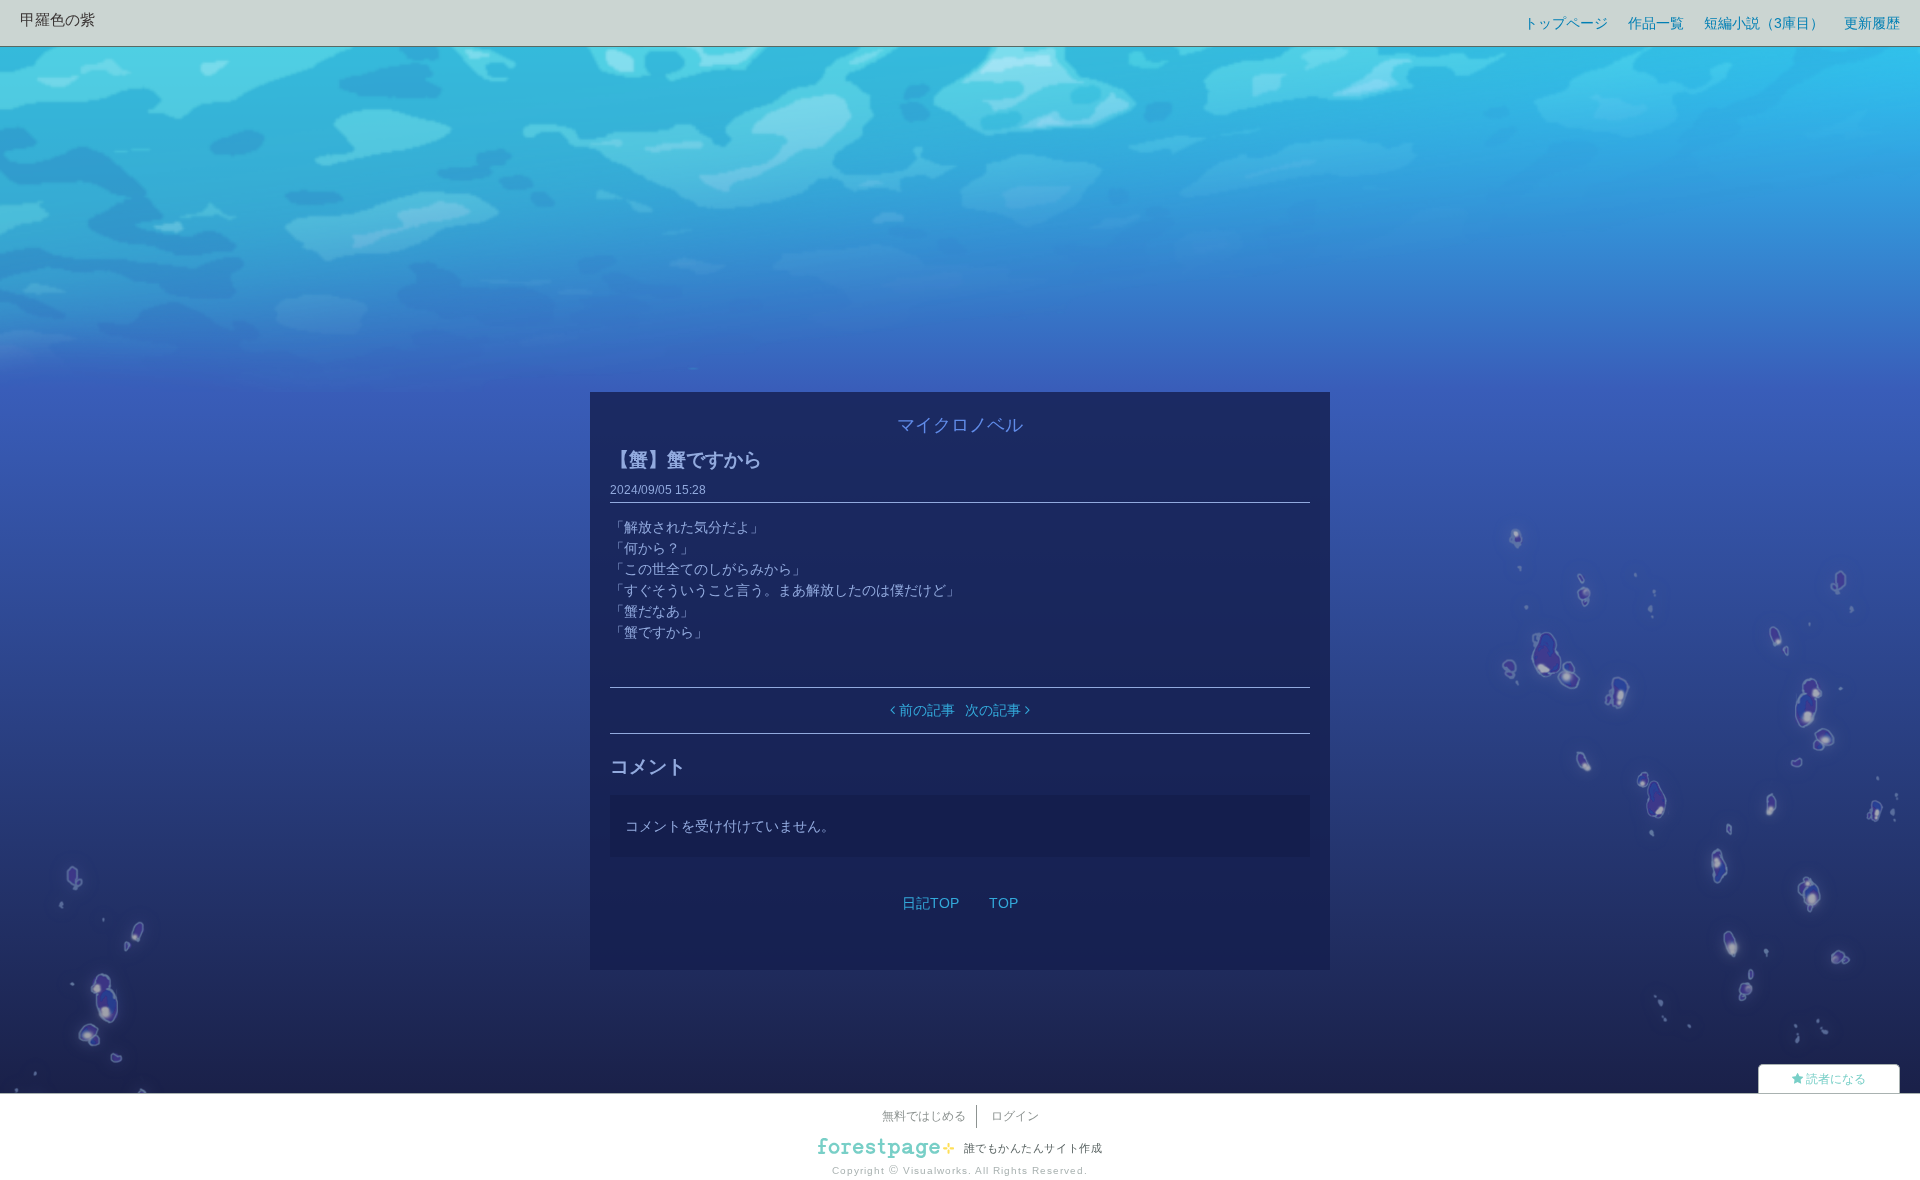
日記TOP (930, 903)
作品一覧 (1656, 23)
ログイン (1015, 1116)
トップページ (1566, 23)
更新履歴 (1872, 23)
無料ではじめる (924, 1116)
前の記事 (925, 710)
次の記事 (995, 710)
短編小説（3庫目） (1764, 23)
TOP (1003, 903)
